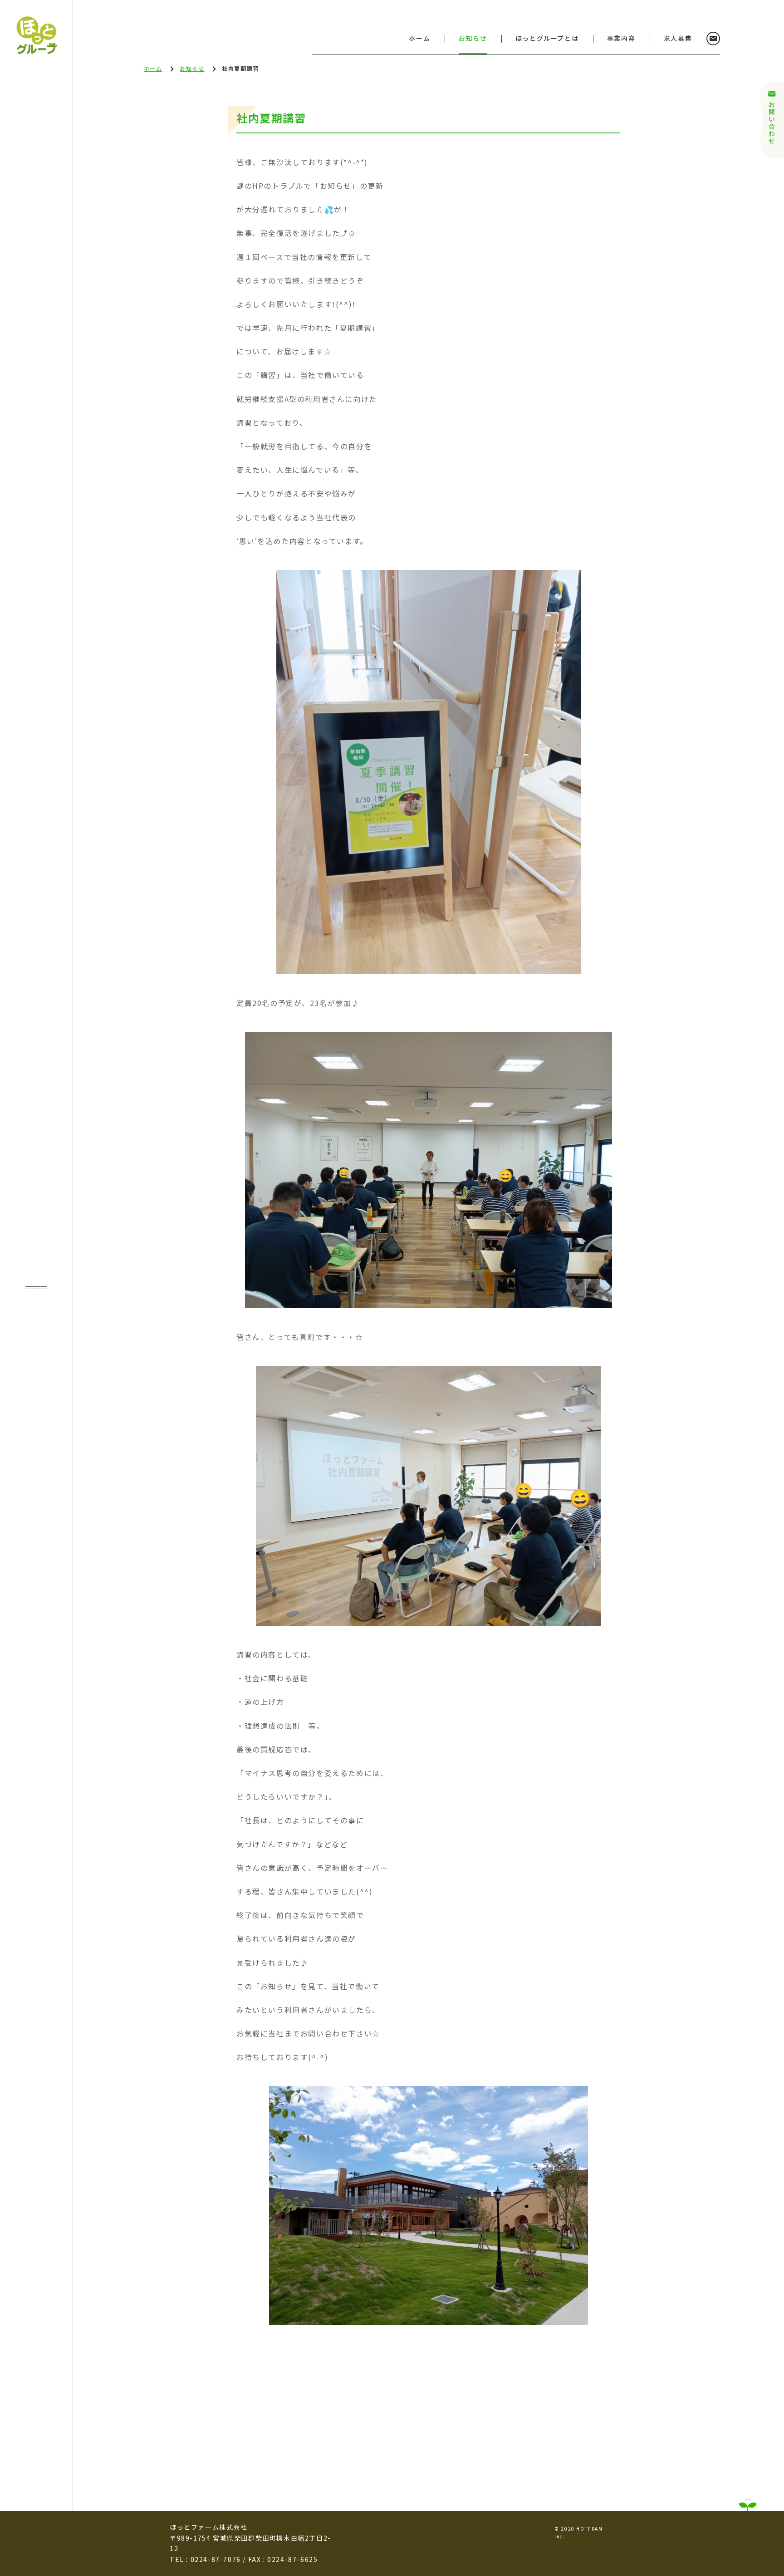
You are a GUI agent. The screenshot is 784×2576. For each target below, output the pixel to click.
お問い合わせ (713, 39)
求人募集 (678, 38)
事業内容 (621, 38)
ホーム (419, 38)
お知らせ (473, 38)
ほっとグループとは (547, 38)
